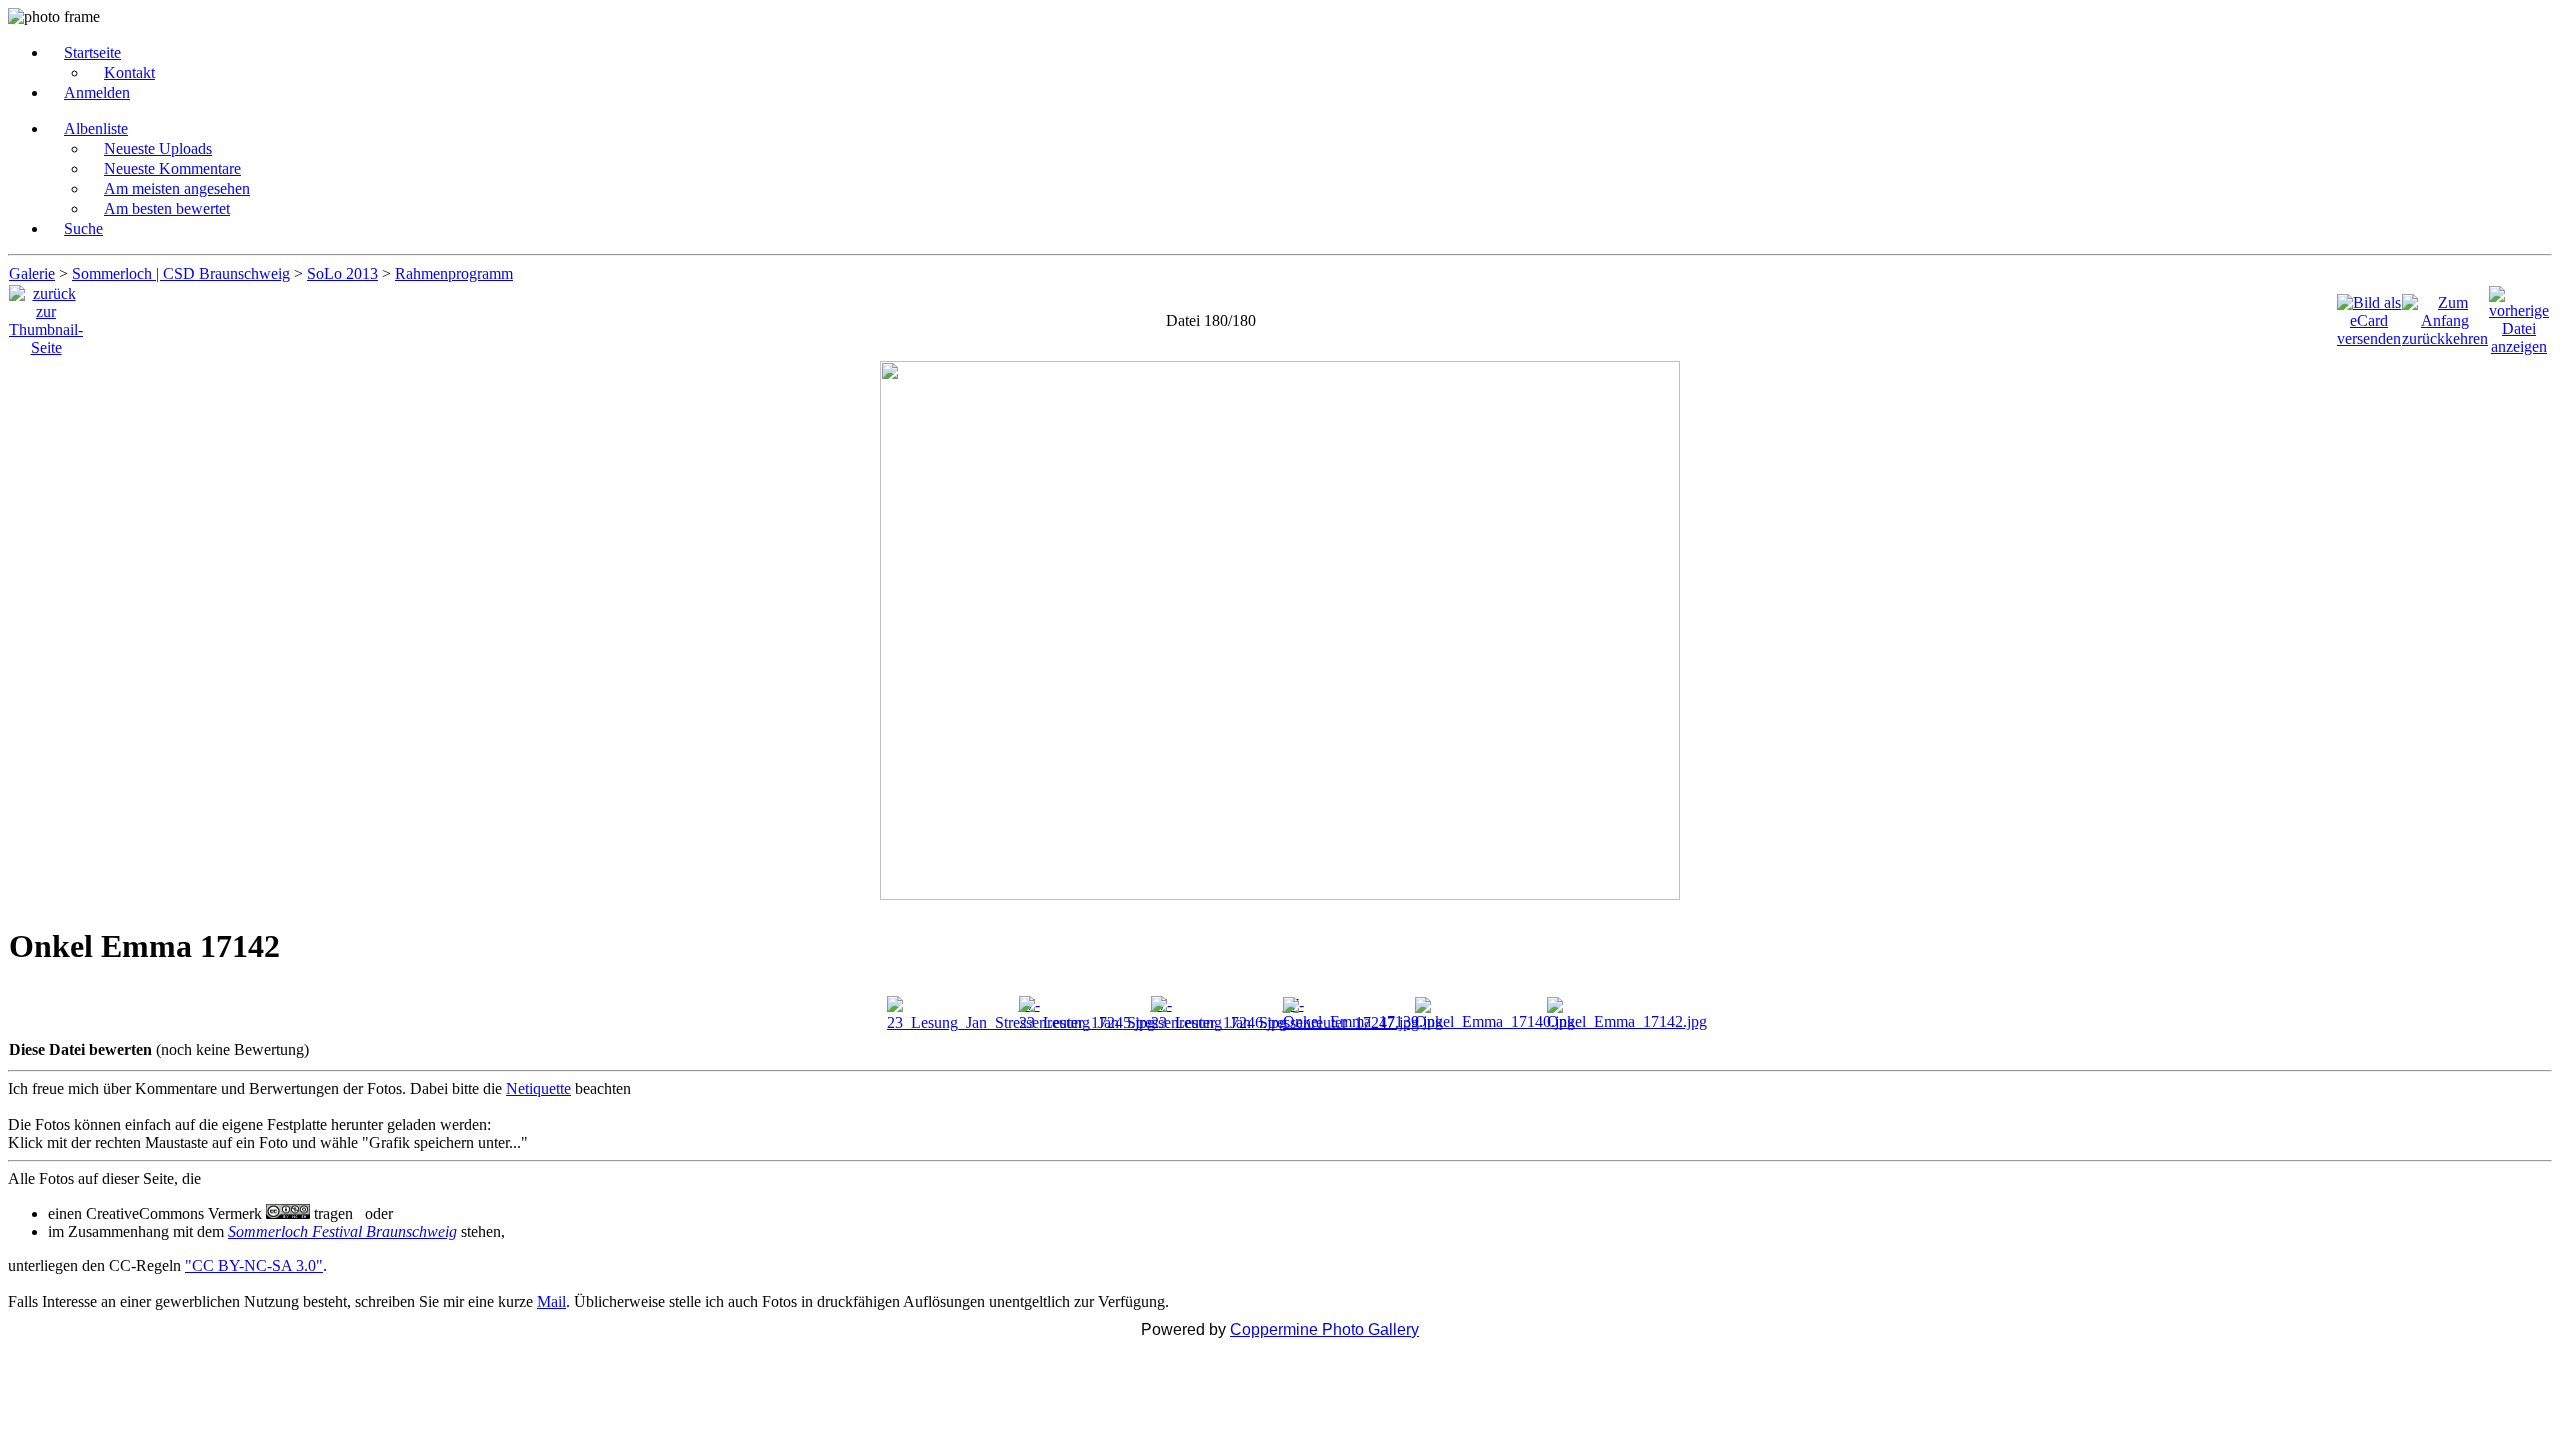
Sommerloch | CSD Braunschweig (181, 273)
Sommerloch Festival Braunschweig (342, 1231)
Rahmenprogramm (454, 273)
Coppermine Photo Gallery (1324, 1329)
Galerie (32, 273)
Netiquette (538, 1088)
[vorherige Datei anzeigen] (2519, 315)
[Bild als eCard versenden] (2369, 315)
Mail (551, 1301)
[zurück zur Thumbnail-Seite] (46, 315)
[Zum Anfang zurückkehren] (2445, 315)
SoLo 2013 (342, 273)
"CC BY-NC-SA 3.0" (254, 1265)
